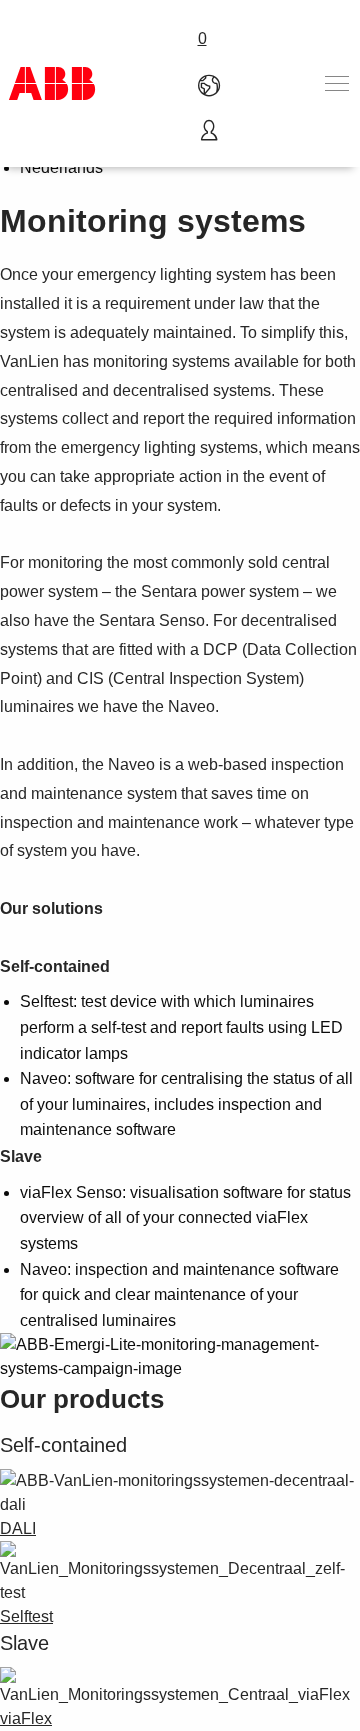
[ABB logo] (52, 83)
